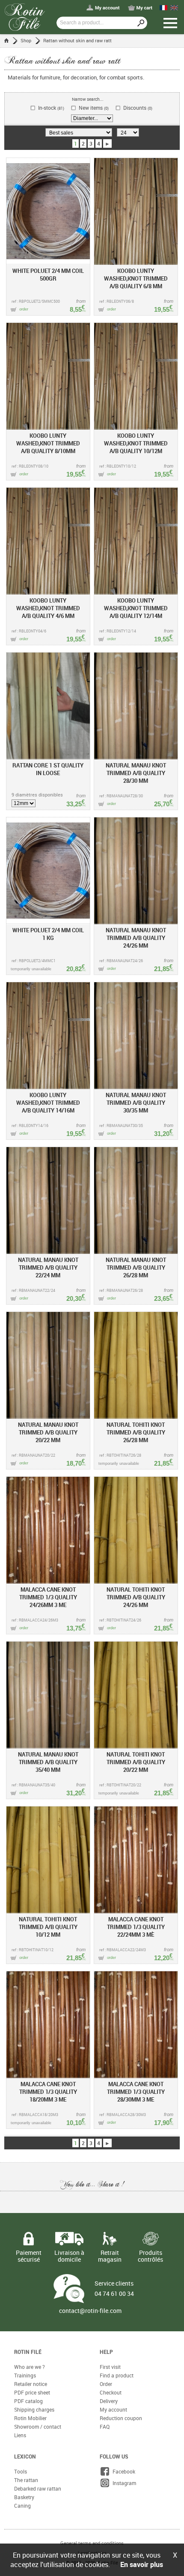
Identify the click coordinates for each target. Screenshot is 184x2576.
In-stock (51, 108)
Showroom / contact (38, 2427)
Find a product (117, 2375)
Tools (21, 2471)
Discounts (138, 108)
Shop (26, 40)
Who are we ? (30, 2367)
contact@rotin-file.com (90, 2311)
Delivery (109, 2401)
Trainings (25, 2375)
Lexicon (25, 2456)
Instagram (123, 2483)
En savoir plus (142, 2564)
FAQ (105, 2427)
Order (106, 2384)
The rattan (26, 2480)
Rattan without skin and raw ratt (77, 40)
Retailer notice (31, 2384)
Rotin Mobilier (30, 2418)
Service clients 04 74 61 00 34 (114, 2288)
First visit (110, 2367)
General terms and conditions (92, 2543)
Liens (20, 2435)
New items (94, 108)
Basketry (24, 2497)
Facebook (123, 2471)
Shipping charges (34, 2409)
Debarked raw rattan (38, 2488)
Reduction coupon (121, 2418)
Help (106, 2352)
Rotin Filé (28, 2352)
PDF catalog (28, 2401)
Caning (22, 2506)
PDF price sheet (32, 2392)
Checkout (111, 2392)
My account (113, 2409)
